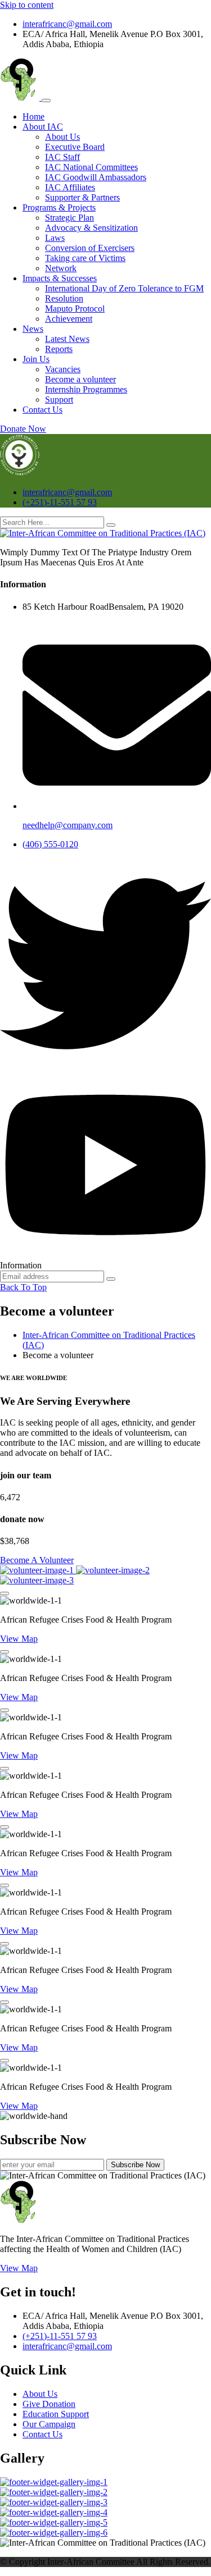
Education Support (56, 2414)
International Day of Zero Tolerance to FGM (124, 288)
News (33, 329)
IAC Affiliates (70, 187)
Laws (55, 238)
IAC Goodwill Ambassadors (96, 177)
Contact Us (42, 410)
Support (59, 399)
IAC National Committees (91, 167)
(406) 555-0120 (50, 844)
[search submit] (111, 525)
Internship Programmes (86, 389)
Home (33, 117)
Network (61, 268)
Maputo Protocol (75, 309)
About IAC (43, 127)
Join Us (36, 359)
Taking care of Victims (85, 258)
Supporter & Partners (82, 197)
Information (21, 1265)
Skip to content (27, 5)
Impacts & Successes (60, 278)
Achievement (69, 319)
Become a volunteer (80, 379)
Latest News (67, 339)
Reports (59, 349)
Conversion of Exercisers (90, 248)
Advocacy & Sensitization (91, 228)
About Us (62, 137)
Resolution (64, 298)
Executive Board (75, 147)
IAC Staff (62, 157)
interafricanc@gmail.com (67, 24)
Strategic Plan (69, 218)
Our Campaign (49, 2424)
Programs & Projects (59, 207)
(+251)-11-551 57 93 (60, 502)
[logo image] (20, 473)
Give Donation (49, 2404)
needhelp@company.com (68, 825)
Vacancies (63, 369)
